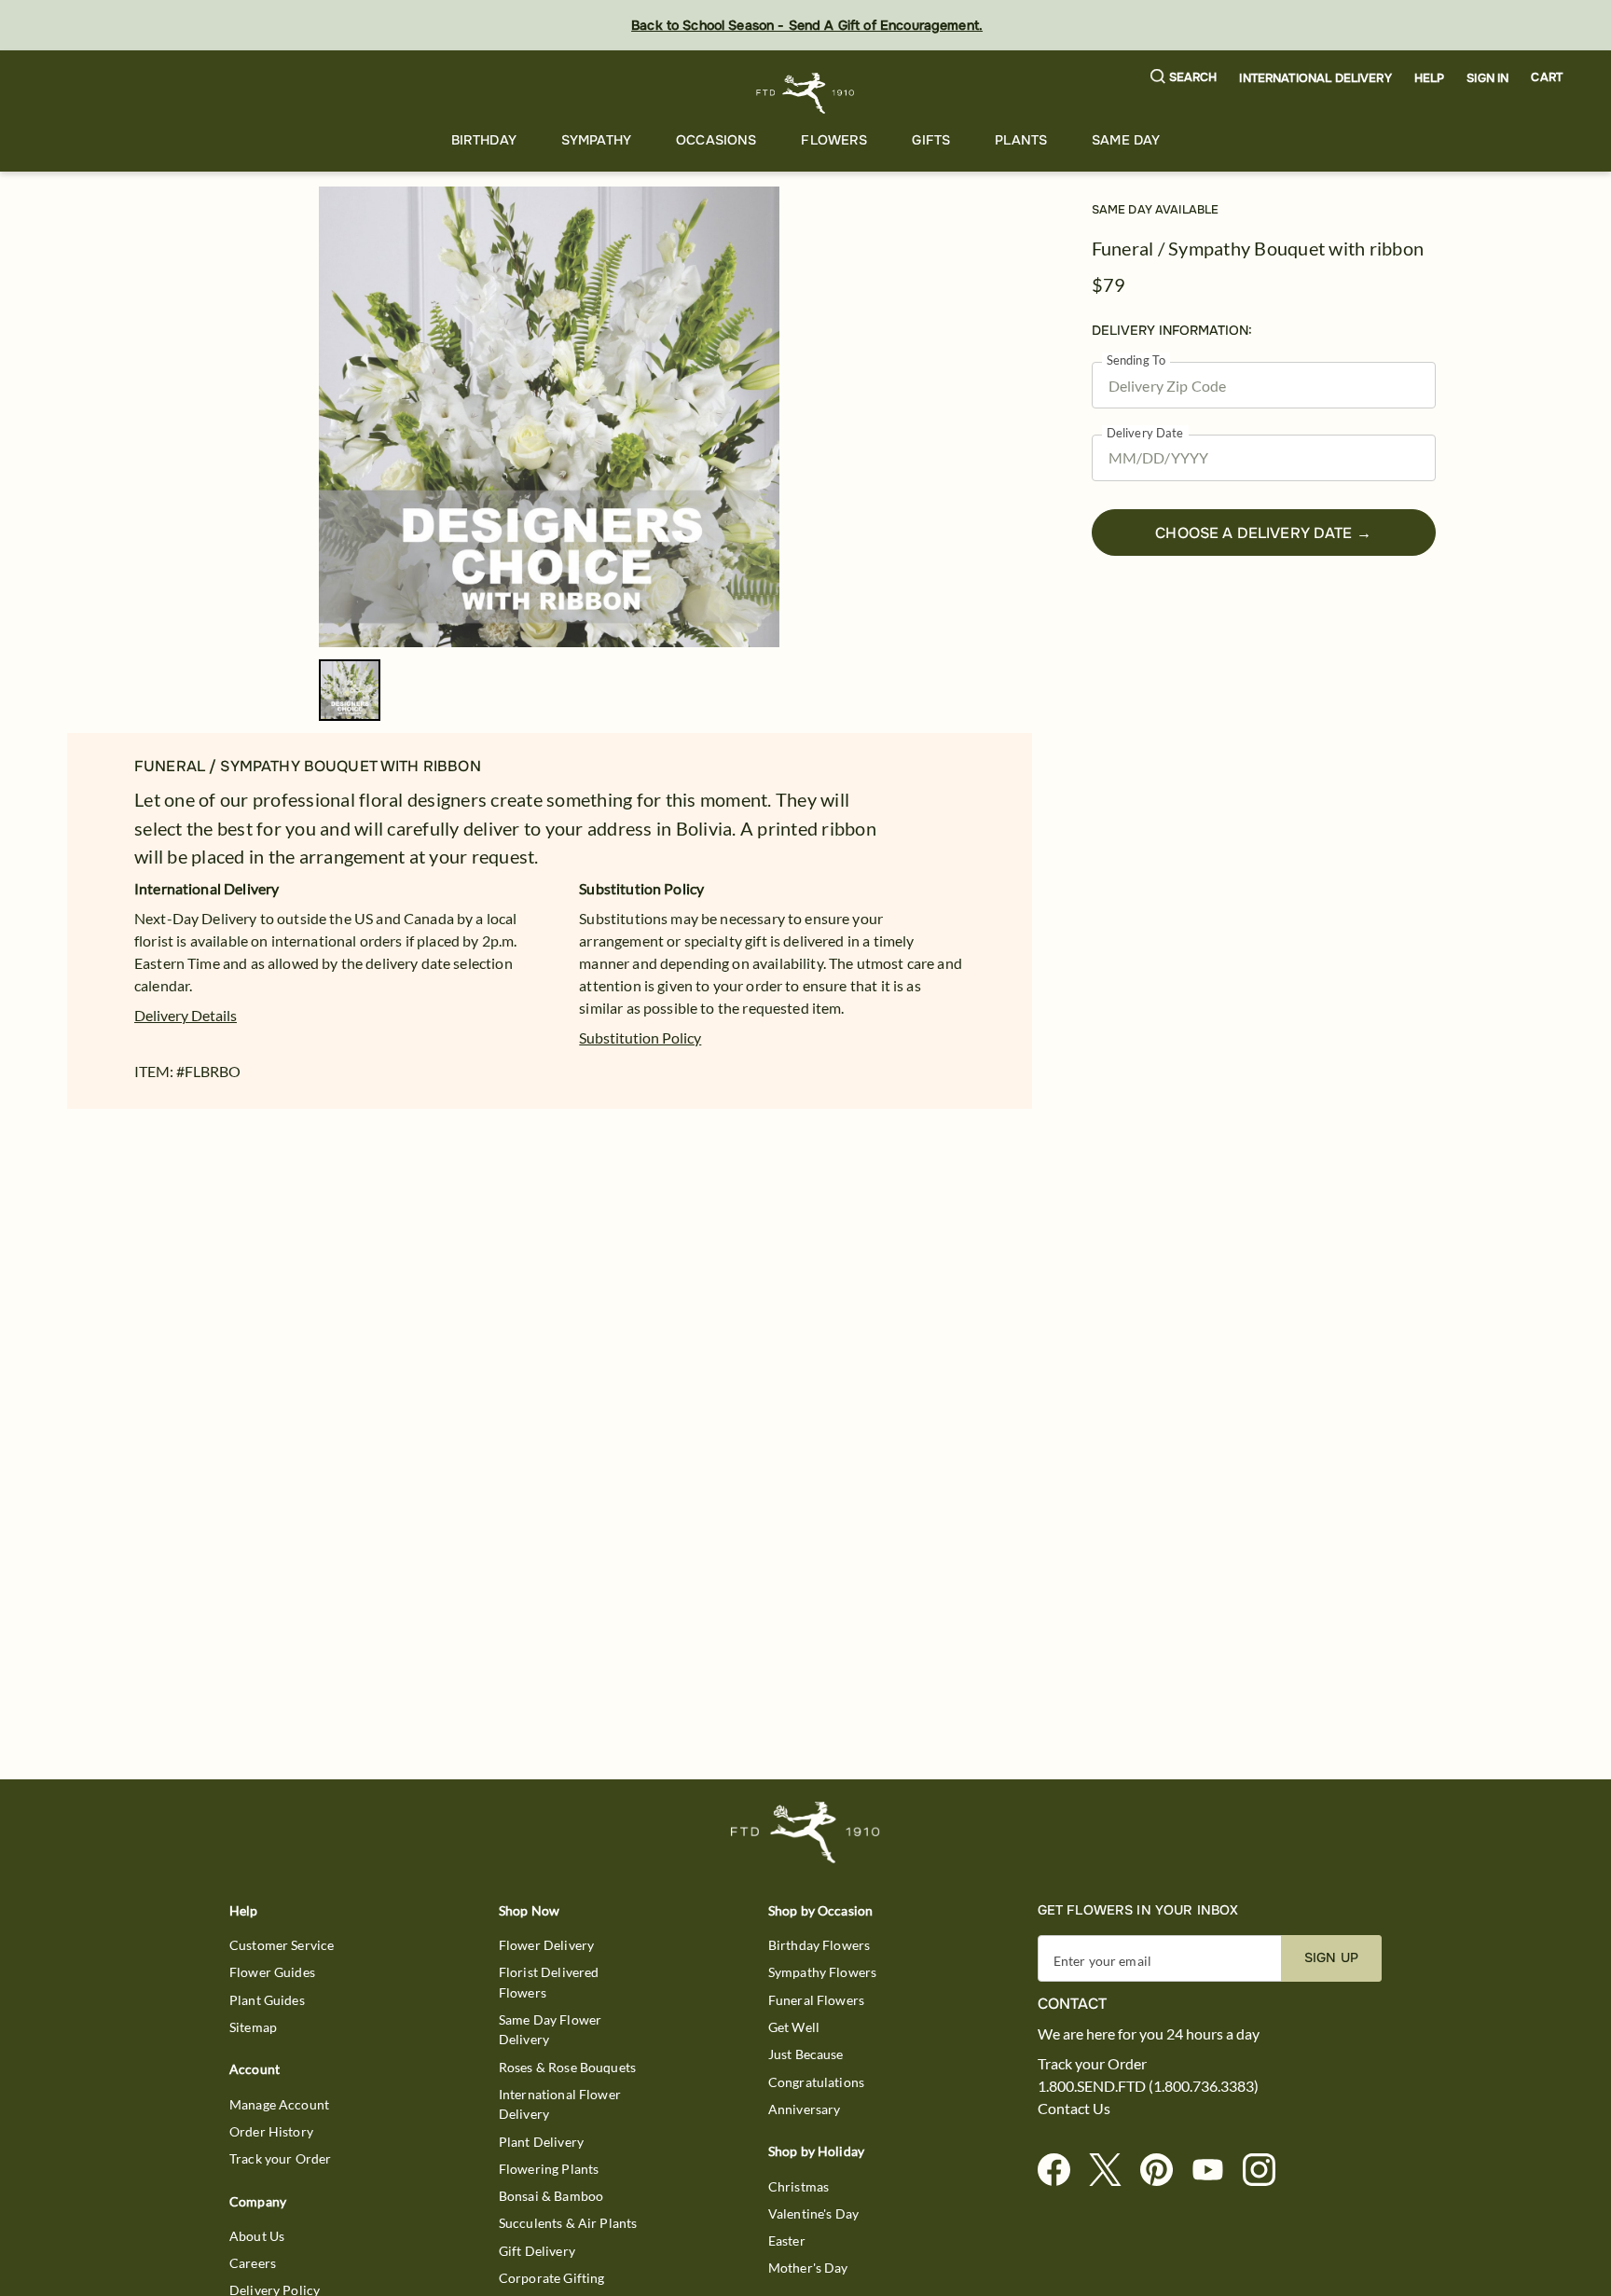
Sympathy (596, 140)
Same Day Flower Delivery (550, 2029)
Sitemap (253, 2027)
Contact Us (1074, 2109)
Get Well (794, 2027)
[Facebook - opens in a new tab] (1061, 2171)
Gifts (931, 140)
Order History (271, 2131)
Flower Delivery (546, 1945)
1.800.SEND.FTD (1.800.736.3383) (1148, 2086)
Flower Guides (272, 1972)
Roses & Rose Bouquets (567, 2067)
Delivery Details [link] (186, 1015)
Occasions (716, 140)
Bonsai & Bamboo (551, 2196)
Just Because (806, 2054)
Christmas (799, 2186)
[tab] (549, 417)
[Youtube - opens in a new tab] (1215, 2171)
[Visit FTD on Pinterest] (1164, 2171)
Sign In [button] (1487, 78)
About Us (257, 2236)
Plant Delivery (541, 2142)
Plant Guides (267, 2000)
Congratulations (816, 2082)
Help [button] (1430, 78)
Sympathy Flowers (822, 1972)
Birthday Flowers (819, 1945)
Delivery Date (1145, 433)
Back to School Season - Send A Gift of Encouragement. (807, 25)
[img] (549, 417)
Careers (253, 2263)
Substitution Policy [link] (640, 1037)
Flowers (834, 140)
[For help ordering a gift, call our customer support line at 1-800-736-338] (806, 93)
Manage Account (279, 2104)
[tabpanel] (549, 417)
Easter (787, 2241)
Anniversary (805, 2109)
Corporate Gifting (552, 2278)
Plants (1021, 140)
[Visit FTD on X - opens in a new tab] (1113, 2171)
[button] (1184, 78)
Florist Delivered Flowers (549, 1982)
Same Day (1126, 140)
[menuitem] (484, 140)
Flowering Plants (549, 2169)
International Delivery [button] (1315, 78)
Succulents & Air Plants (568, 2223)
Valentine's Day (813, 2213)
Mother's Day (808, 2268)
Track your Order (280, 2158)
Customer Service (282, 1945)
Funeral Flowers (816, 2000)
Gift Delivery (537, 2251)
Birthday (484, 140)
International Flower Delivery (560, 2104)
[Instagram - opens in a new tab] (1267, 2171)
